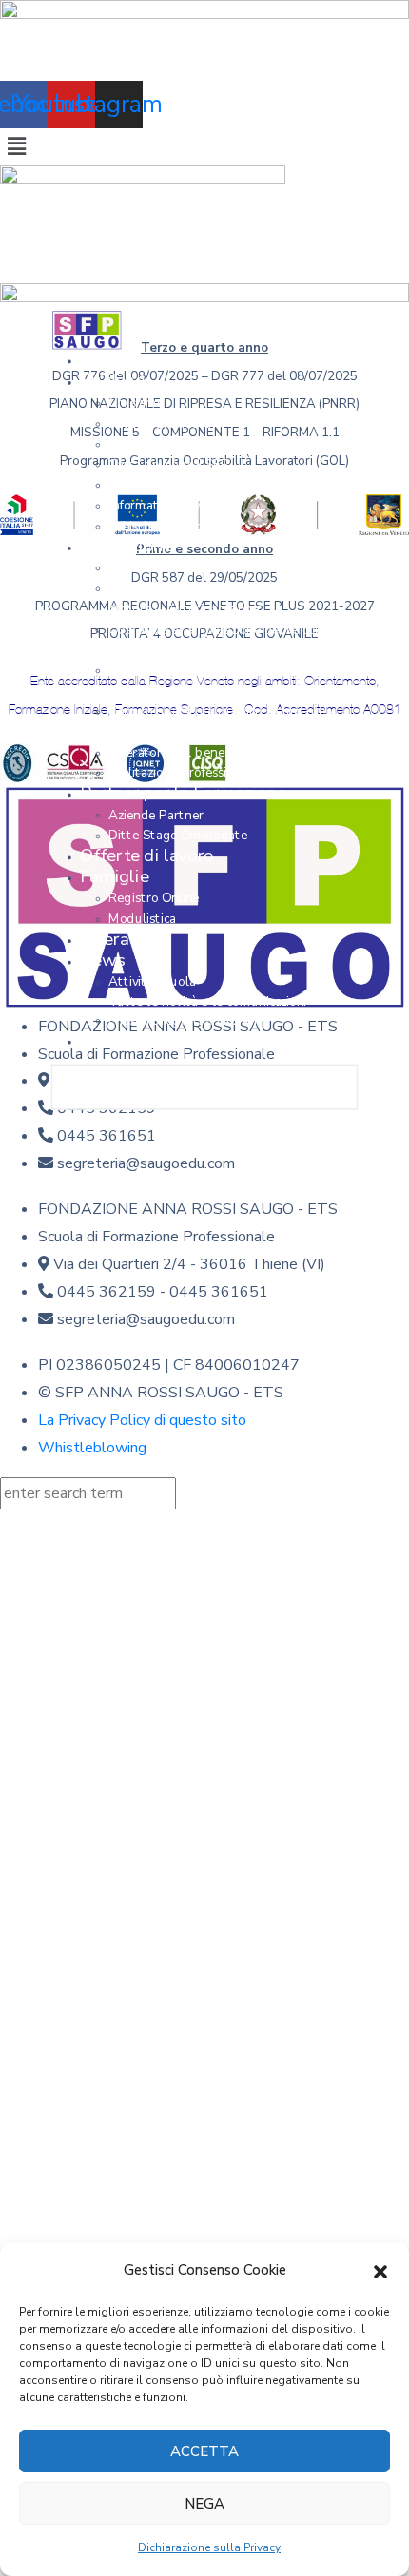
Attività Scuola (208, 992)
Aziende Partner (156, 815)
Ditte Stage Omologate (178, 836)
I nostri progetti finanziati (183, 1021)
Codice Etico (144, 444)
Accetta (204, 2451)
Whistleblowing (156, 527)
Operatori (118, 939)
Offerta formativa (159, 568)
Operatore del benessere (182, 753)
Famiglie (115, 877)
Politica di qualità (160, 424)
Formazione (127, 547)
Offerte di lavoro (147, 855)
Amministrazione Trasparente (195, 485)
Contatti (113, 1041)
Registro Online (154, 898)
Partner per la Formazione (183, 794)
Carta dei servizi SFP (169, 465)
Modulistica (142, 919)
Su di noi (115, 381)
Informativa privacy (164, 506)
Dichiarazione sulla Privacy (209, 2547)
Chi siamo (136, 403)
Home (104, 360)
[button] (380, 2271)
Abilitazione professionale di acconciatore (229, 774)
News (103, 960)
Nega (204, 2504)
